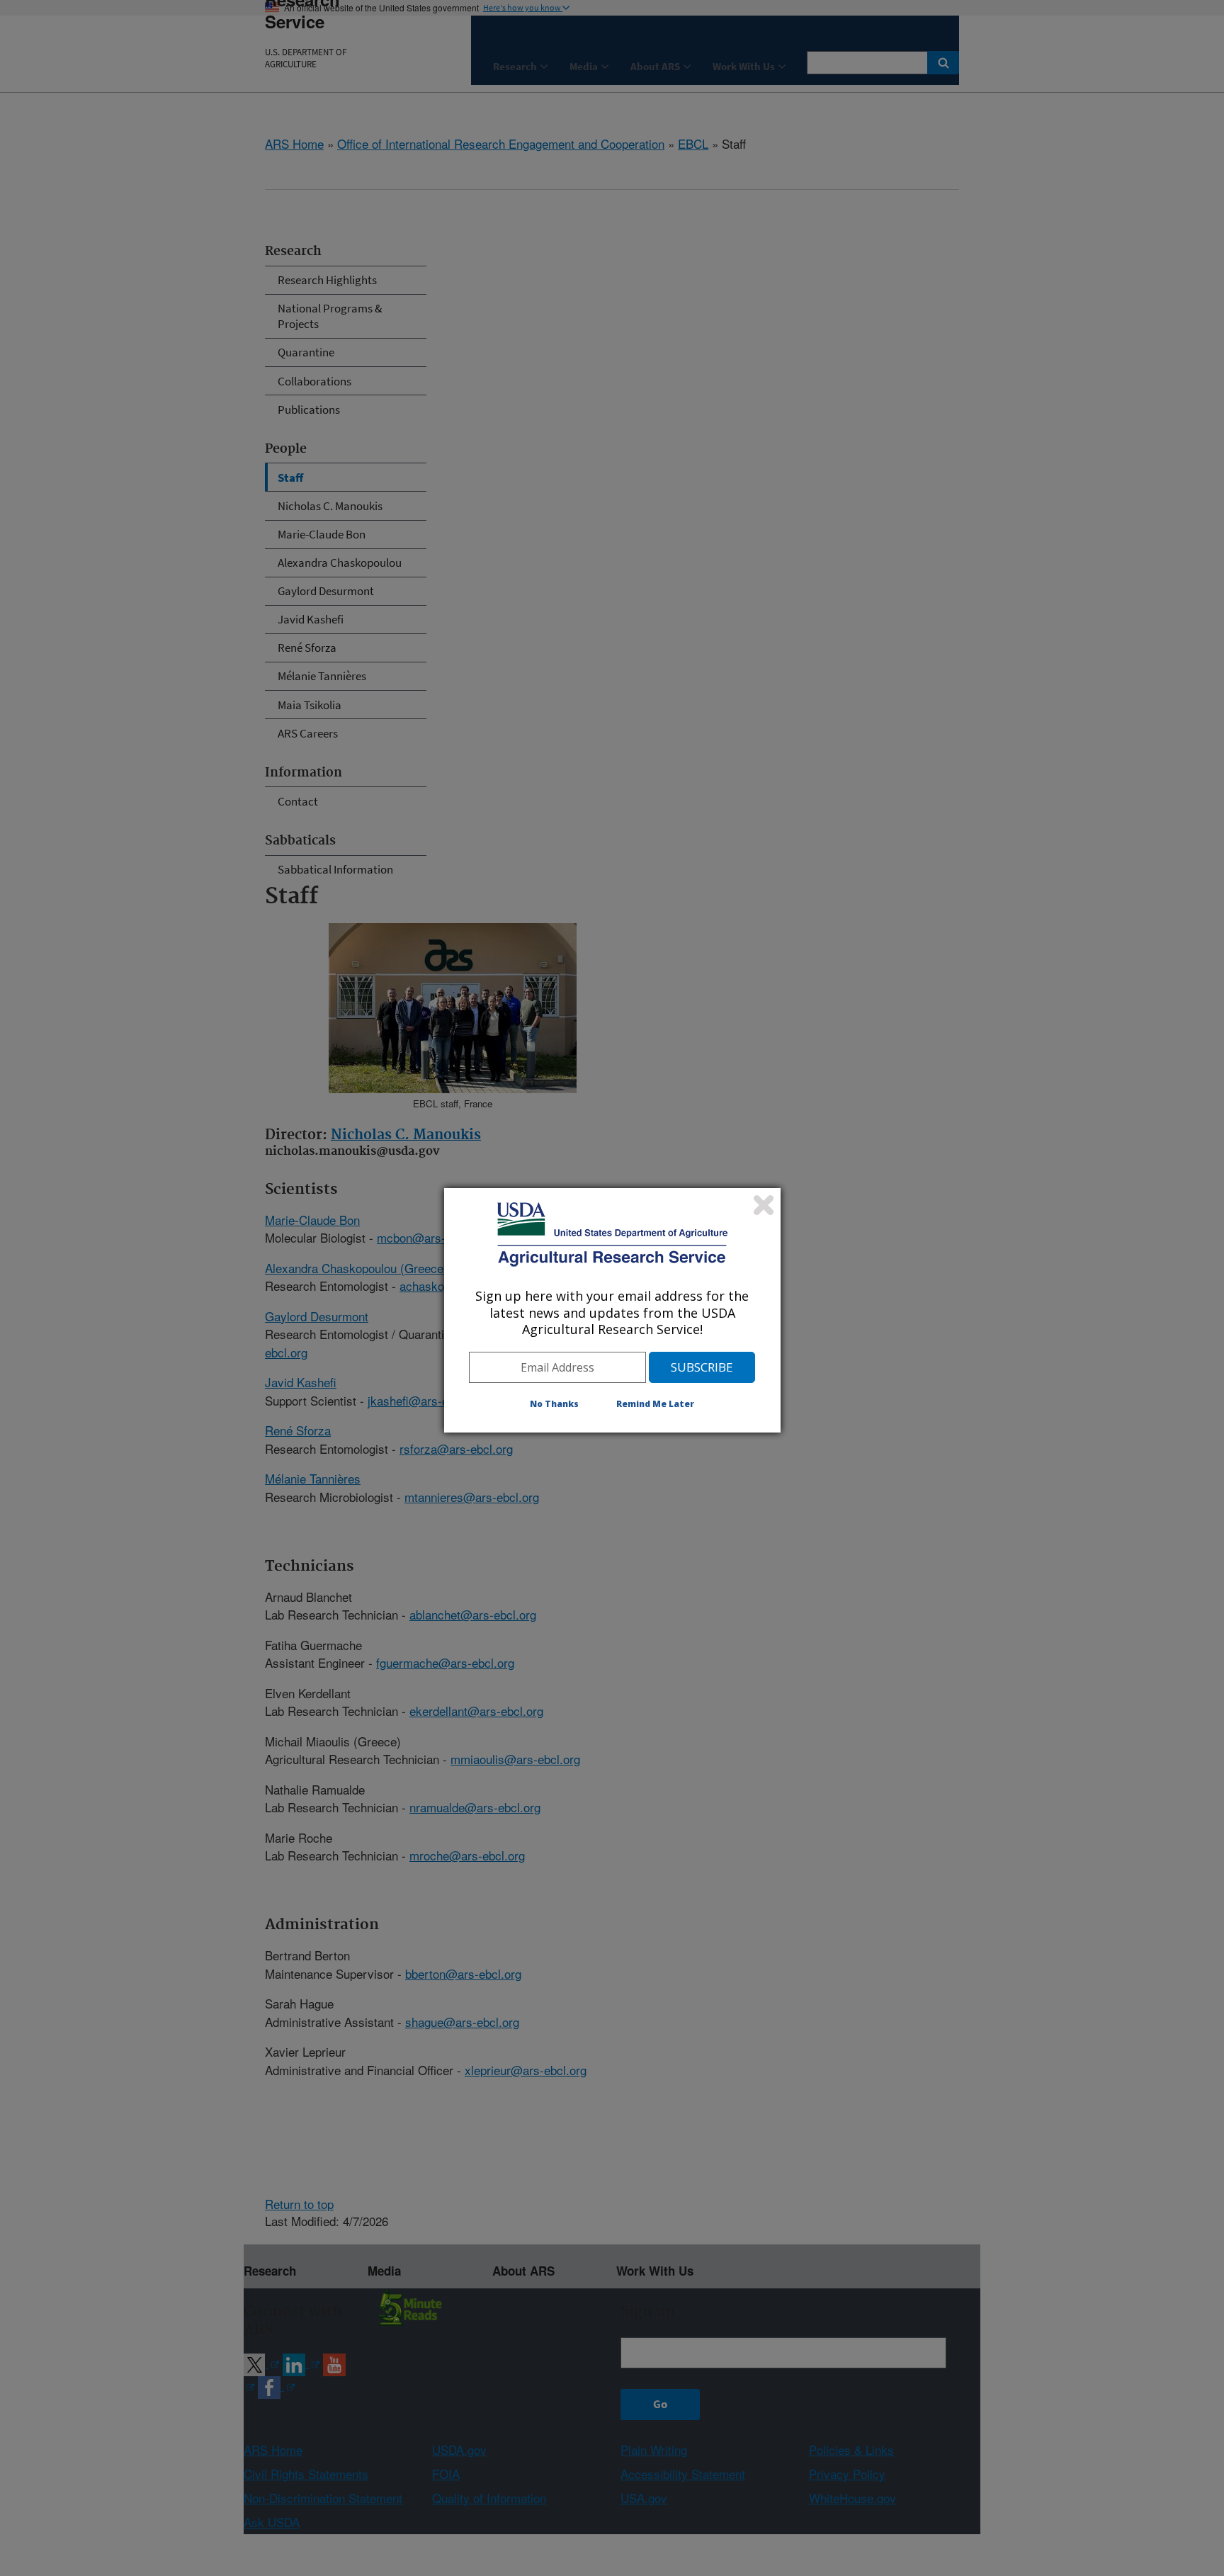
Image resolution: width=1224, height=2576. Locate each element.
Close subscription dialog (764, 1205)
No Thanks (554, 1404)
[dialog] (612, 1310)
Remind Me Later (655, 1404)
